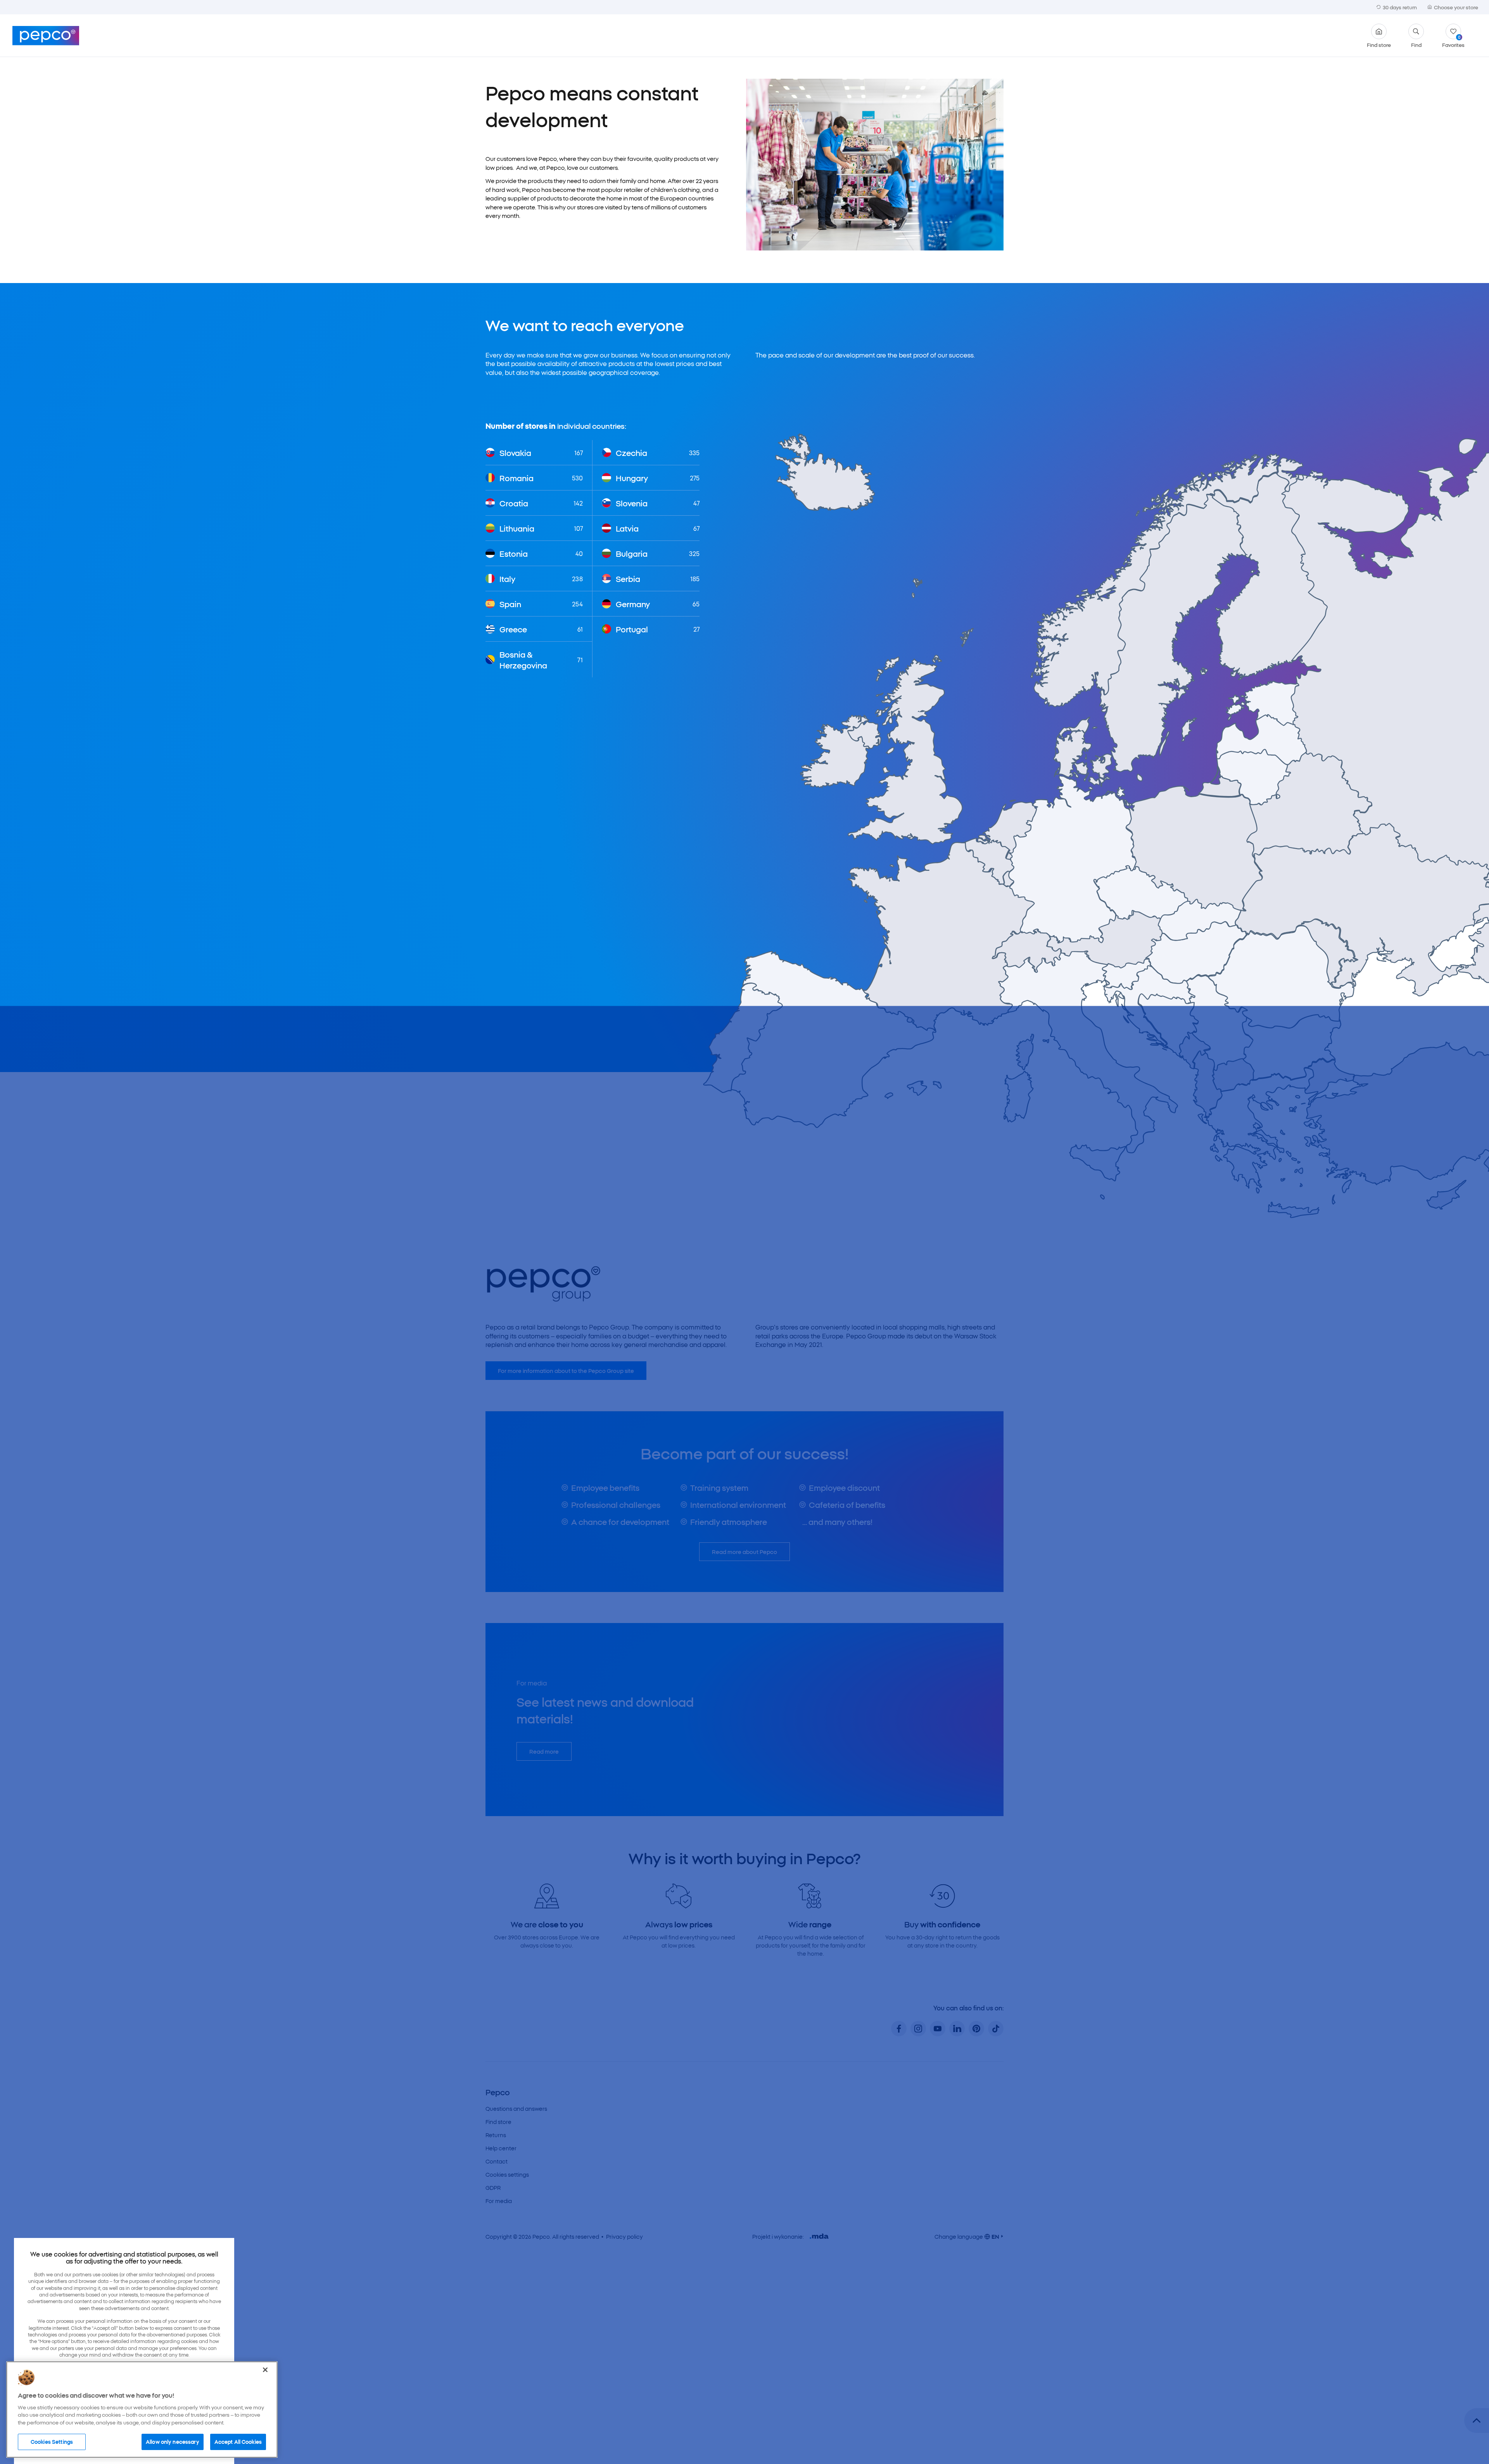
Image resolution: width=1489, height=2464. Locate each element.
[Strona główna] (46, 36)
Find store (1379, 44)
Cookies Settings (52, 2442)
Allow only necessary (173, 2442)
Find (1416, 44)
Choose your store (1456, 7)
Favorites (1453, 41)
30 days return (1400, 7)
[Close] (265, 2370)
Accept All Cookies (238, 2442)
